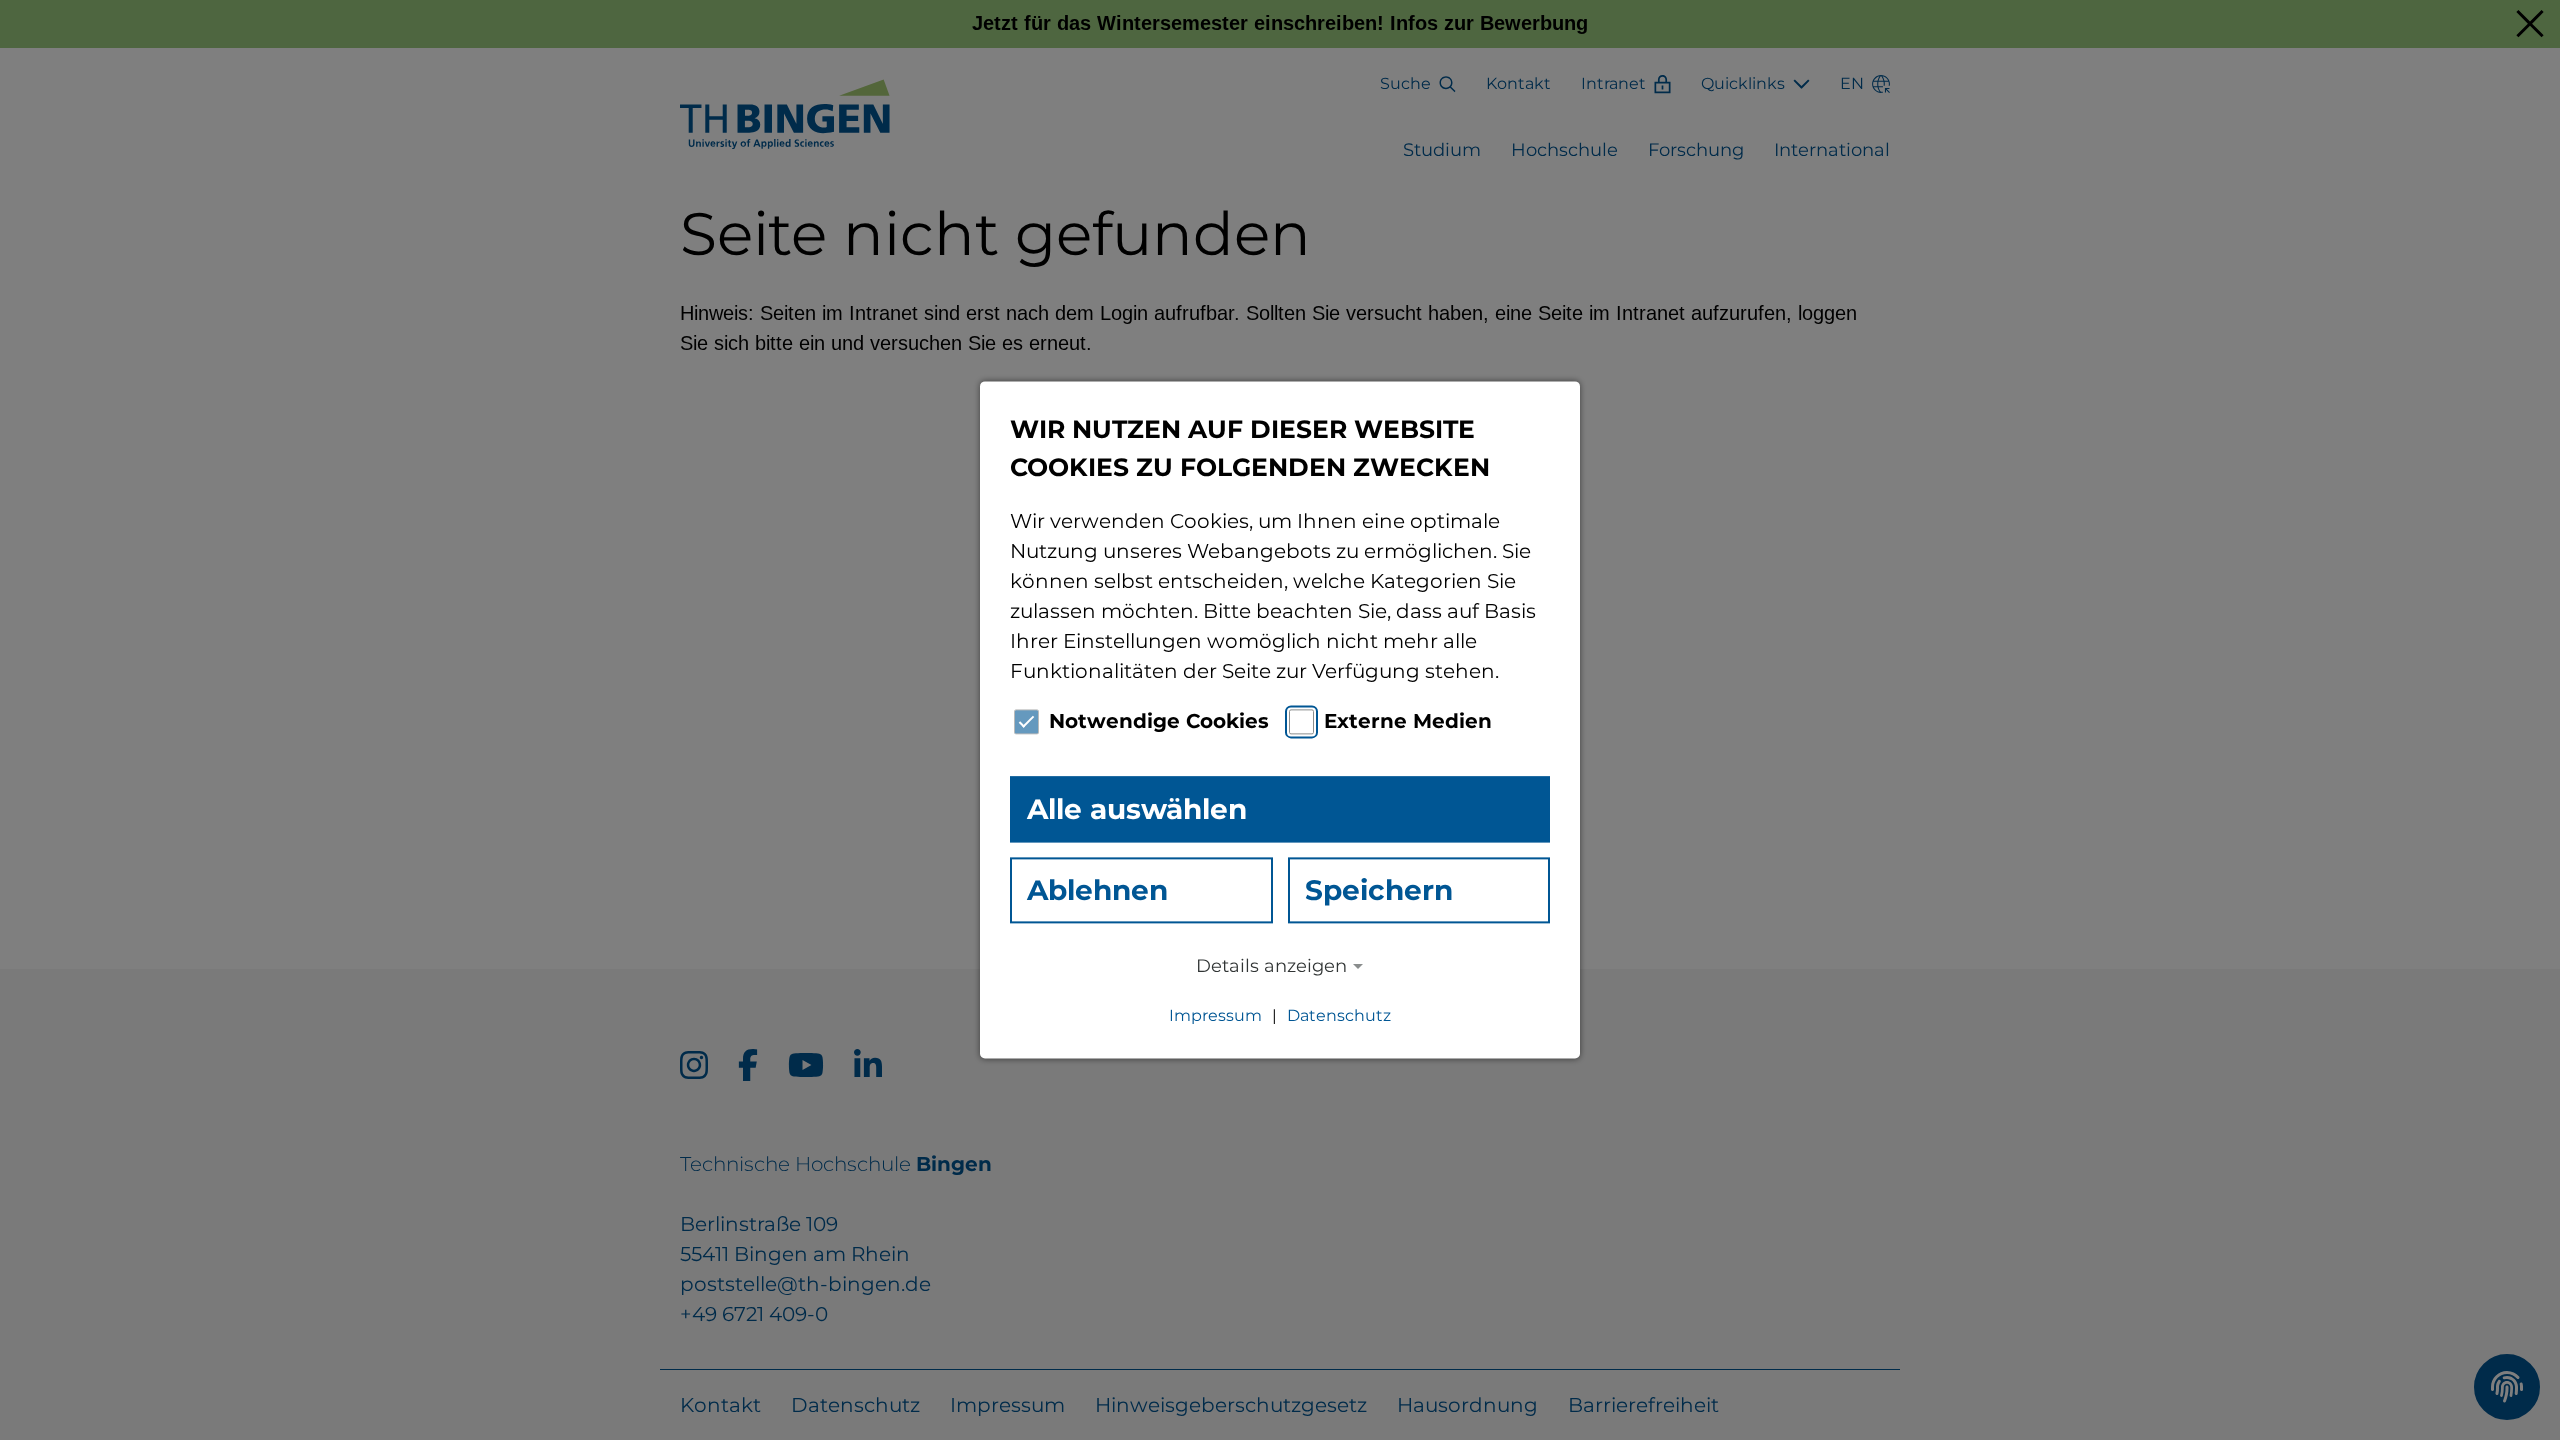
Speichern (1379, 890)
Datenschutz (1339, 1016)
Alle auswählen (1137, 809)
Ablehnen (1097, 890)
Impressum (1215, 1016)
